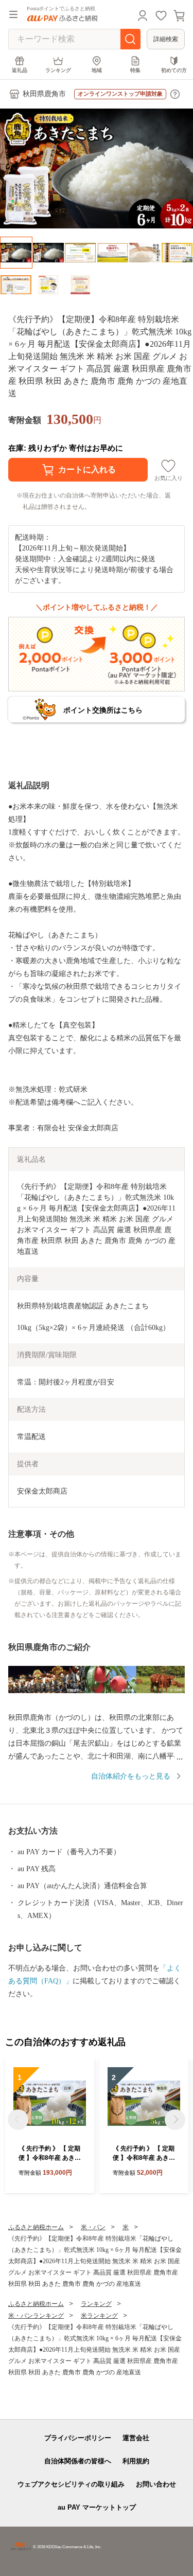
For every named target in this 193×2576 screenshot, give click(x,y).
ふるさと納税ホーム (36, 2227)
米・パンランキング (36, 2316)
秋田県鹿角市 (44, 94)
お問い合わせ (156, 2484)
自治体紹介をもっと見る (131, 1776)
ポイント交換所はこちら (103, 710)
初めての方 (174, 70)
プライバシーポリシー (78, 2438)
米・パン (93, 2227)
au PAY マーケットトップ (97, 2507)
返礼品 (20, 70)
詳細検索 (166, 39)
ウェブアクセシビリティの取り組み (71, 2484)
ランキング (58, 70)
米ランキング (99, 2316)
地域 (97, 70)
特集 (135, 70)
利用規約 (136, 2461)
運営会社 (136, 2438)
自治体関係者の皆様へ (78, 2461)
